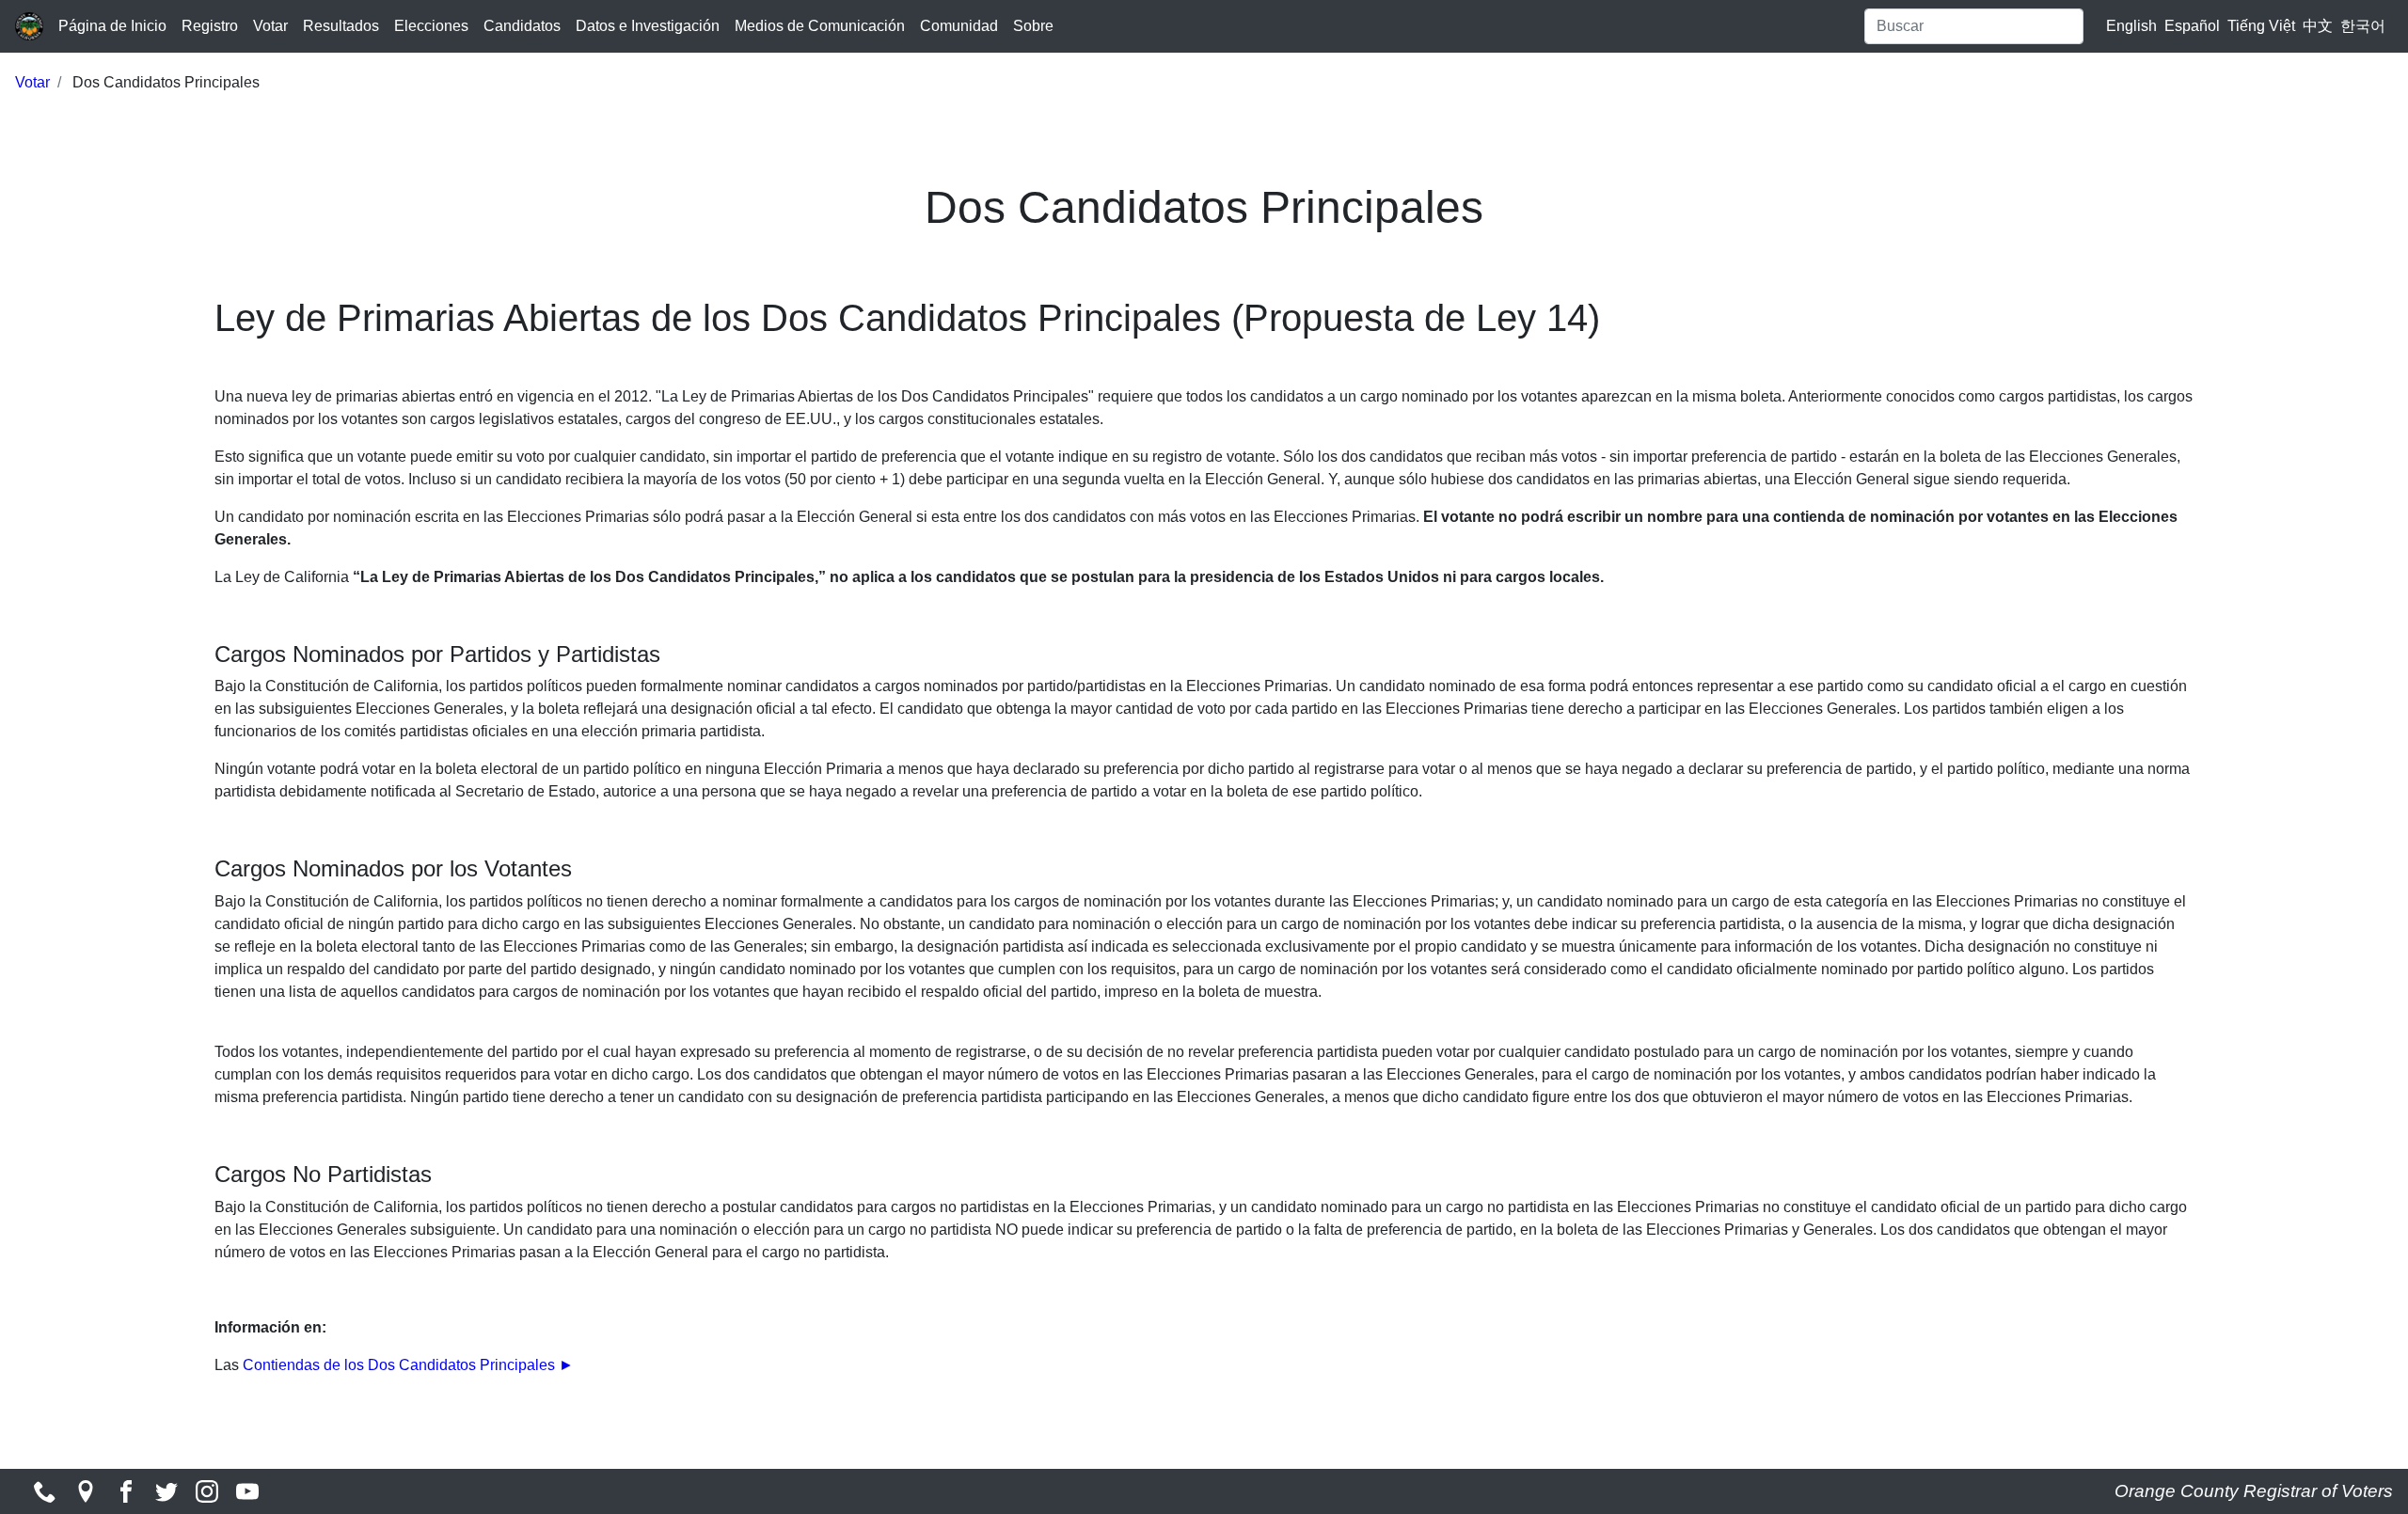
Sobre (1033, 26)
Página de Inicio (112, 26)
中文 (2318, 26)
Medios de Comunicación (820, 26)
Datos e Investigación (648, 26)
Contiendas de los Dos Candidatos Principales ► (408, 1365)
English (2131, 26)
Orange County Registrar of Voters (2254, 1491)
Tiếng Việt (2261, 26)
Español (2192, 26)
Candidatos (522, 26)
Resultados (341, 26)
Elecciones (431, 26)
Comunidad (959, 26)
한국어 (2363, 26)
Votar (270, 26)
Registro (210, 26)
